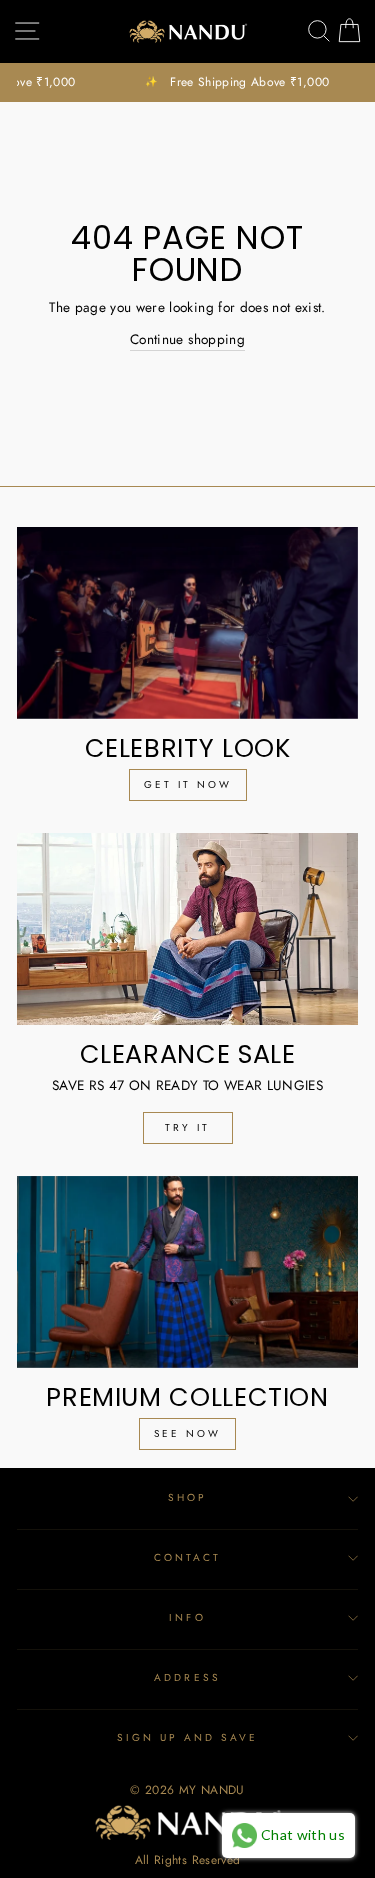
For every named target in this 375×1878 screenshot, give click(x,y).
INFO (187, 1617)
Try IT (187, 1127)
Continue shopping (187, 339)
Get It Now (188, 784)
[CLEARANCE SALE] (187, 929)
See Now (187, 1433)
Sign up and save (188, 1737)
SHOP (187, 1497)
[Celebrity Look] (187, 623)
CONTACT (187, 1557)
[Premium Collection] (187, 1272)
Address (187, 1677)
